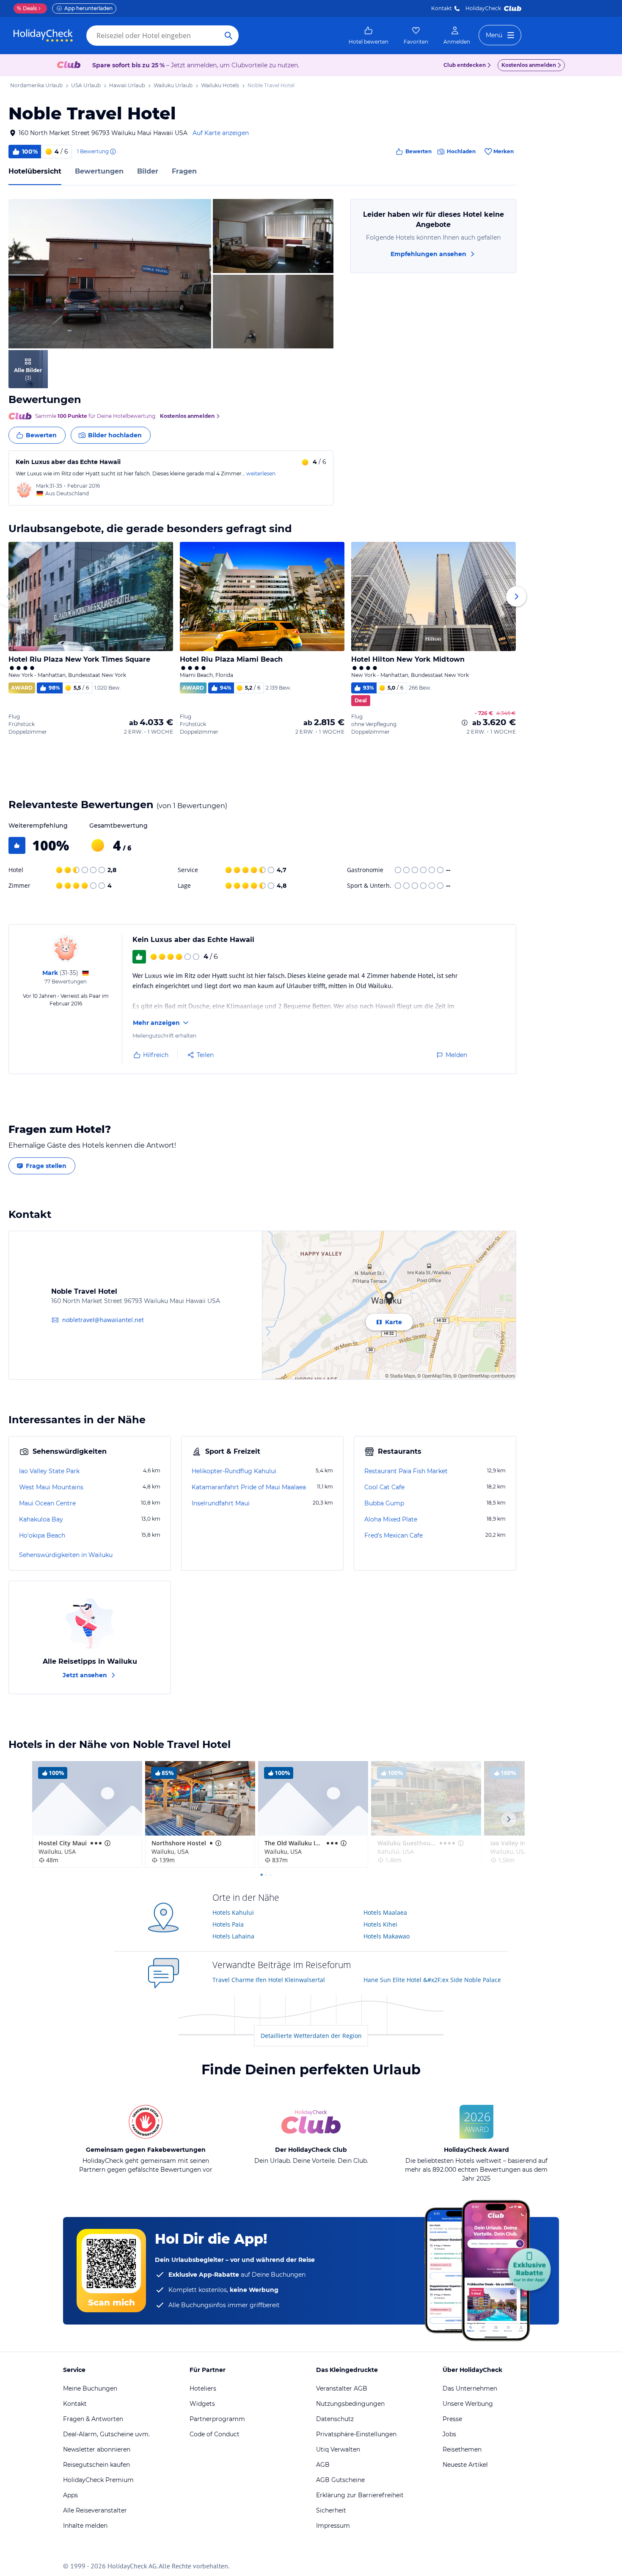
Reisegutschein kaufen (96, 2465)
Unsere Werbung (468, 2404)
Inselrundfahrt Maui (221, 1503)
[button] (110, 274)
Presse (452, 2419)
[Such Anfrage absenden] (228, 36)
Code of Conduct (215, 2434)
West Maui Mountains (51, 1487)
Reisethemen (462, 2449)
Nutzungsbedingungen (350, 2404)
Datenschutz (335, 2419)
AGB (323, 2465)
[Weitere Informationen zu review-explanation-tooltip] (113, 152)
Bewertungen (99, 171)
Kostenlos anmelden (529, 65)
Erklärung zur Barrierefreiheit (360, 2495)
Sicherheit (331, 2510)
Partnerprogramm (217, 2419)
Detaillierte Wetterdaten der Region (311, 2036)
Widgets (202, 2404)
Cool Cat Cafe (384, 1487)
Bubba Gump (384, 1503)
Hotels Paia (228, 1924)
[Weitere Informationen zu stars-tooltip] (107, 1843)
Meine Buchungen (90, 2388)
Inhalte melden (85, 2526)
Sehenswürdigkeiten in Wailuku (66, 1555)
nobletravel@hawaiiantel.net (103, 1320)
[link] (369, 36)
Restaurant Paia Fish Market (406, 1471)
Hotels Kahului (233, 1912)
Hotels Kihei (380, 1924)
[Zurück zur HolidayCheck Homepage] (43, 36)
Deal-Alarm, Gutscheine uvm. (106, 2434)
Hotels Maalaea (385, 1912)
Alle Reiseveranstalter (95, 2510)
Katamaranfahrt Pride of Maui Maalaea (249, 1487)
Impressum (333, 2526)
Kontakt (442, 8)
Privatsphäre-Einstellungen (356, 2434)
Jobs (449, 2434)
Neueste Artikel (465, 2465)
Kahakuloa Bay (41, 1519)
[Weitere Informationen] (465, 723)
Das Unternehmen (470, 2388)
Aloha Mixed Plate (391, 1519)
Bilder (148, 171)
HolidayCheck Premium (98, 2480)
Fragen (184, 171)
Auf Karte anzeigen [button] (221, 133)
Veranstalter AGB (342, 2388)
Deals (27, 8)
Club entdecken (465, 65)
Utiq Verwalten (338, 2449)
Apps (70, 2495)
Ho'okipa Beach (42, 1535)
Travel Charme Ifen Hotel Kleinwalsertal (269, 1980)
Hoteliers (203, 2388)
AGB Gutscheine (340, 2480)
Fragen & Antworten (93, 2419)
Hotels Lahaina (233, 1936)
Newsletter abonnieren (97, 2449)
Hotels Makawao (387, 1936)
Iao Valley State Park (49, 1471)
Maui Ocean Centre (47, 1503)
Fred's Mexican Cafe (394, 1535)
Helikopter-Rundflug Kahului (234, 1471)
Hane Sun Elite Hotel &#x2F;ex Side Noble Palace (432, 1980)
